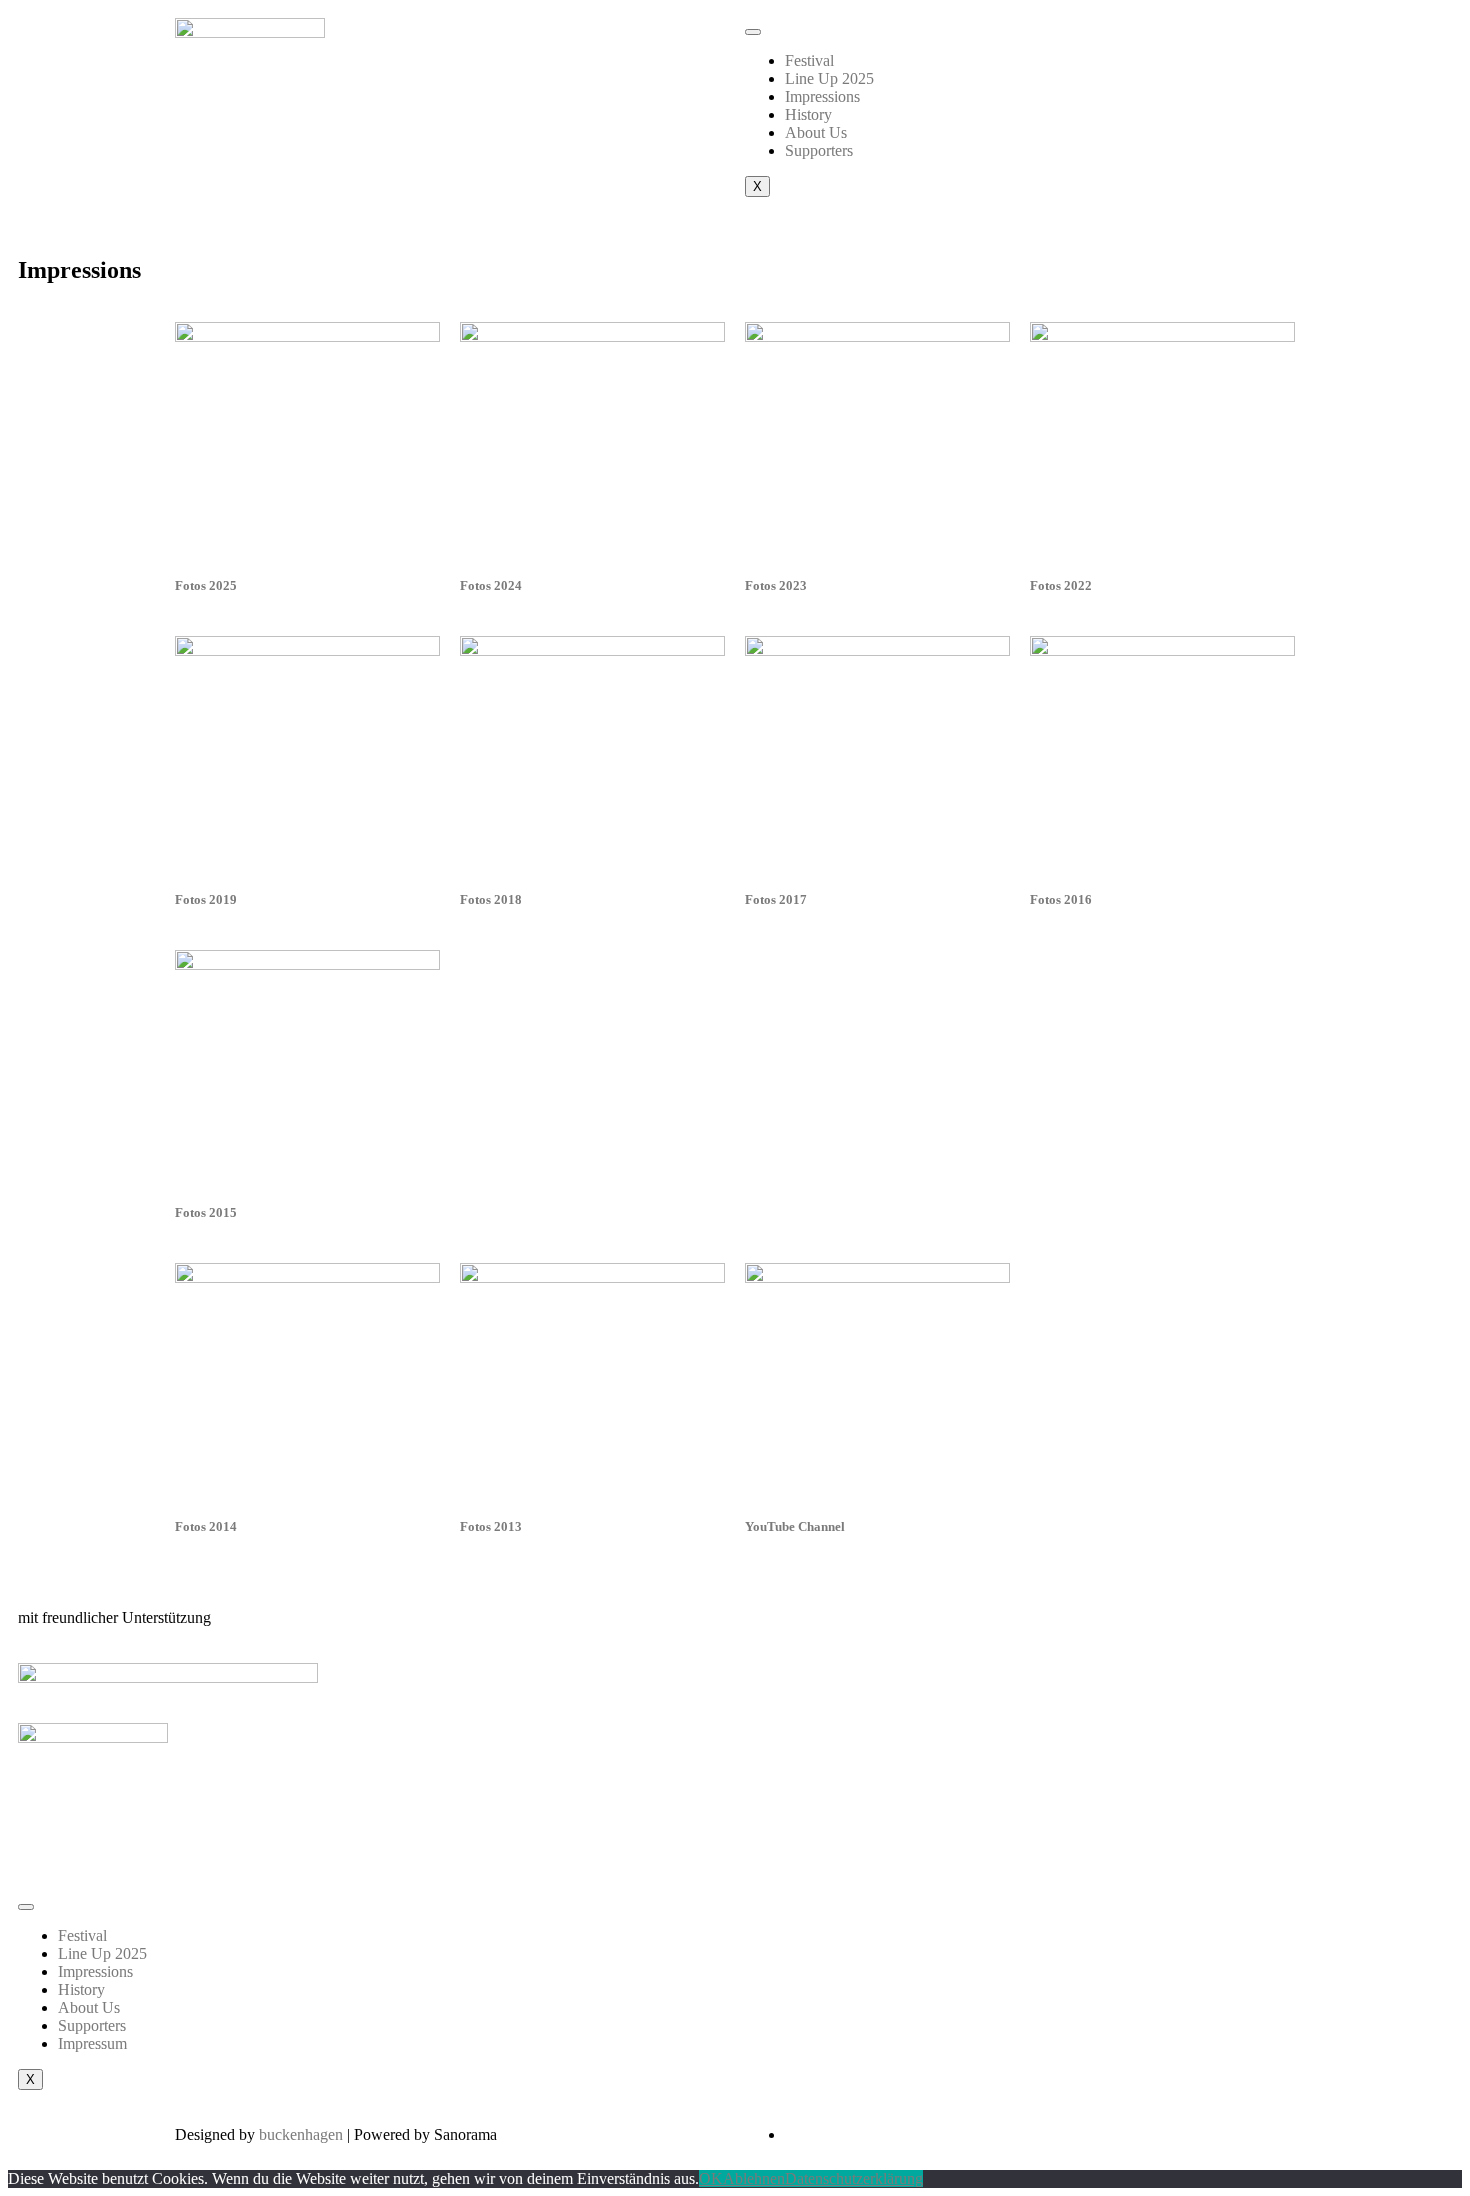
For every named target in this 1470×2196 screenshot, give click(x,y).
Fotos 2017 (776, 899)
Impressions (822, 96)
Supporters (819, 150)
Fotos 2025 (206, 585)
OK (711, 2178)
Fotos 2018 (491, 899)
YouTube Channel (795, 1526)
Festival (809, 60)
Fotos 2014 (206, 1526)
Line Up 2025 (829, 78)
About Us (816, 132)
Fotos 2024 (491, 585)
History (808, 114)
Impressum (92, 2043)
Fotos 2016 (1061, 899)
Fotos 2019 (206, 899)
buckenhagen (303, 2134)
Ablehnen (754, 2178)
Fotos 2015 (206, 1212)
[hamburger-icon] (753, 32)
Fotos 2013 (491, 1526)
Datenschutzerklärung (854, 2178)
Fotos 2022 (1061, 585)
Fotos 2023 (776, 585)
